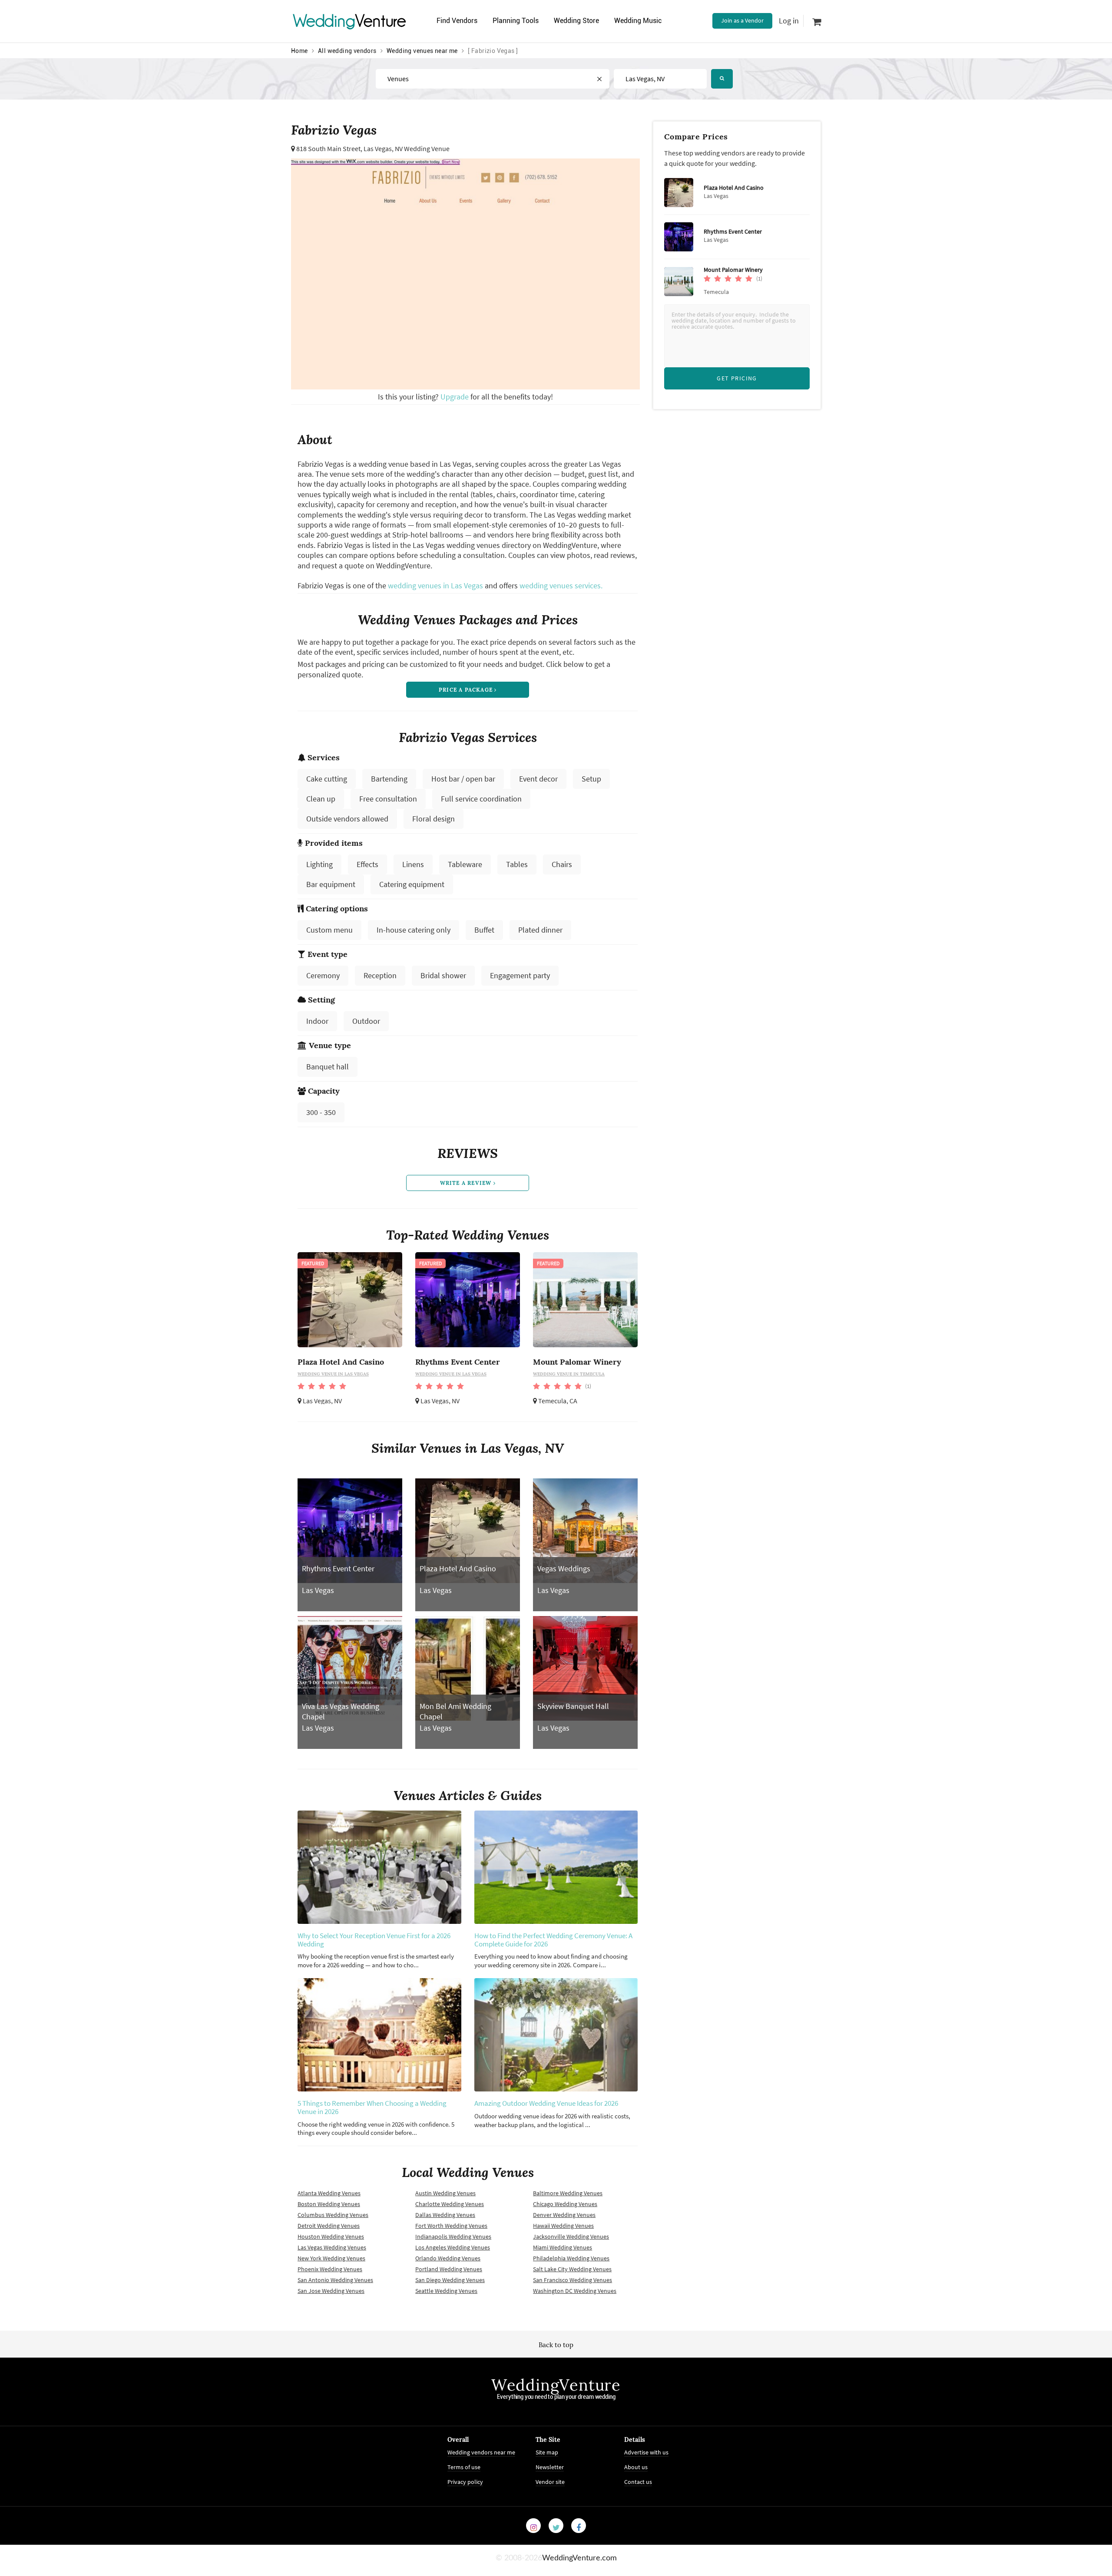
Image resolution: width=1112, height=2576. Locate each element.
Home (300, 51)
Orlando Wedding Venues (448, 2258)
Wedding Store (576, 21)
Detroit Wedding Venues (329, 2226)
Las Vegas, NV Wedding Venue (407, 148)
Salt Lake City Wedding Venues (572, 2269)
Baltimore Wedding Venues (568, 2193)
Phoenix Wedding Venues (330, 2269)
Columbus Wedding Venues (333, 2215)
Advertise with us (646, 2452)
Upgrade (455, 397)
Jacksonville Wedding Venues (571, 2236)
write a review (467, 1183)
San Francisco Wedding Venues (573, 2280)
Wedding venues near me (422, 51)
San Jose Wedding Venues (331, 2291)
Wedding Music (638, 21)
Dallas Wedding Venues (445, 2215)
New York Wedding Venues (331, 2258)
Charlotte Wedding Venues (450, 2204)
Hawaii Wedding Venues (563, 2226)
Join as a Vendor (742, 20)
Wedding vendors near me (481, 2452)
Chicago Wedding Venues (565, 2204)
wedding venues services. (561, 585)
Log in (789, 21)
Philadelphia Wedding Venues (571, 2258)
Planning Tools (516, 21)
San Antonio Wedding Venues (335, 2280)
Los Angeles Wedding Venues (453, 2247)
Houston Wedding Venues (331, 2236)
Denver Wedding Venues (564, 2215)
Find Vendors (457, 21)
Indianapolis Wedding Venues (453, 2236)
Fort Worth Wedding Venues (451, 2226)
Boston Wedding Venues (329, 2204)
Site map (547, 2452)
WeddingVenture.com (579, 2558)
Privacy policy (465, 2482)
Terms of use (464, 2467)
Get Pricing (737, 378)
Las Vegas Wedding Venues (332, 2247)
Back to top (556, 2345)
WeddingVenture (556, 2385)
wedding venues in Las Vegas (435, 585)
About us (636, 2467)
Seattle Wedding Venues (446, 2291)
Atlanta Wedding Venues (329, 2193)
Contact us (638, 2482)
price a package (467, 690)
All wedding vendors (347, 51)
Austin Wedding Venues (445, 2193)
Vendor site (550, 2482)
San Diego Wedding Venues (450, 2280)
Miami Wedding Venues (563, 2247)
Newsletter (550, 2467)
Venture (350, 21)
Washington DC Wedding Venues (575, 2291)
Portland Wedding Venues (449, 2269)
